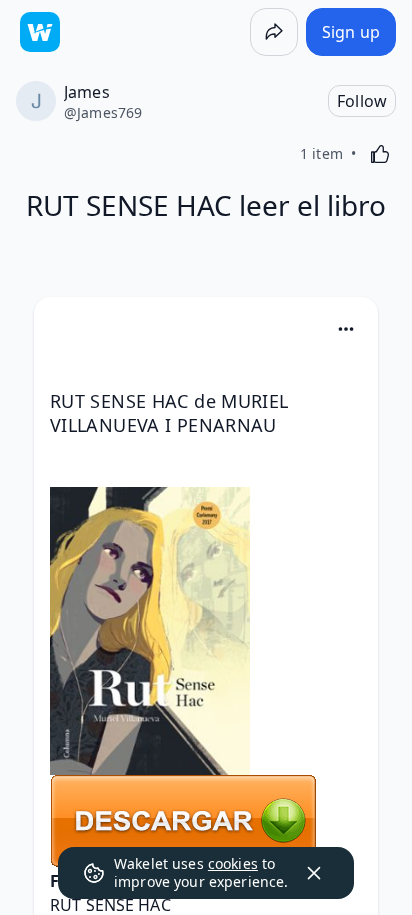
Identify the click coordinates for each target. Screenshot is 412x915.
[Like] (380, 154)
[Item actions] (346, 329)
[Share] (274, 32)
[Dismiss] (314, 873)
